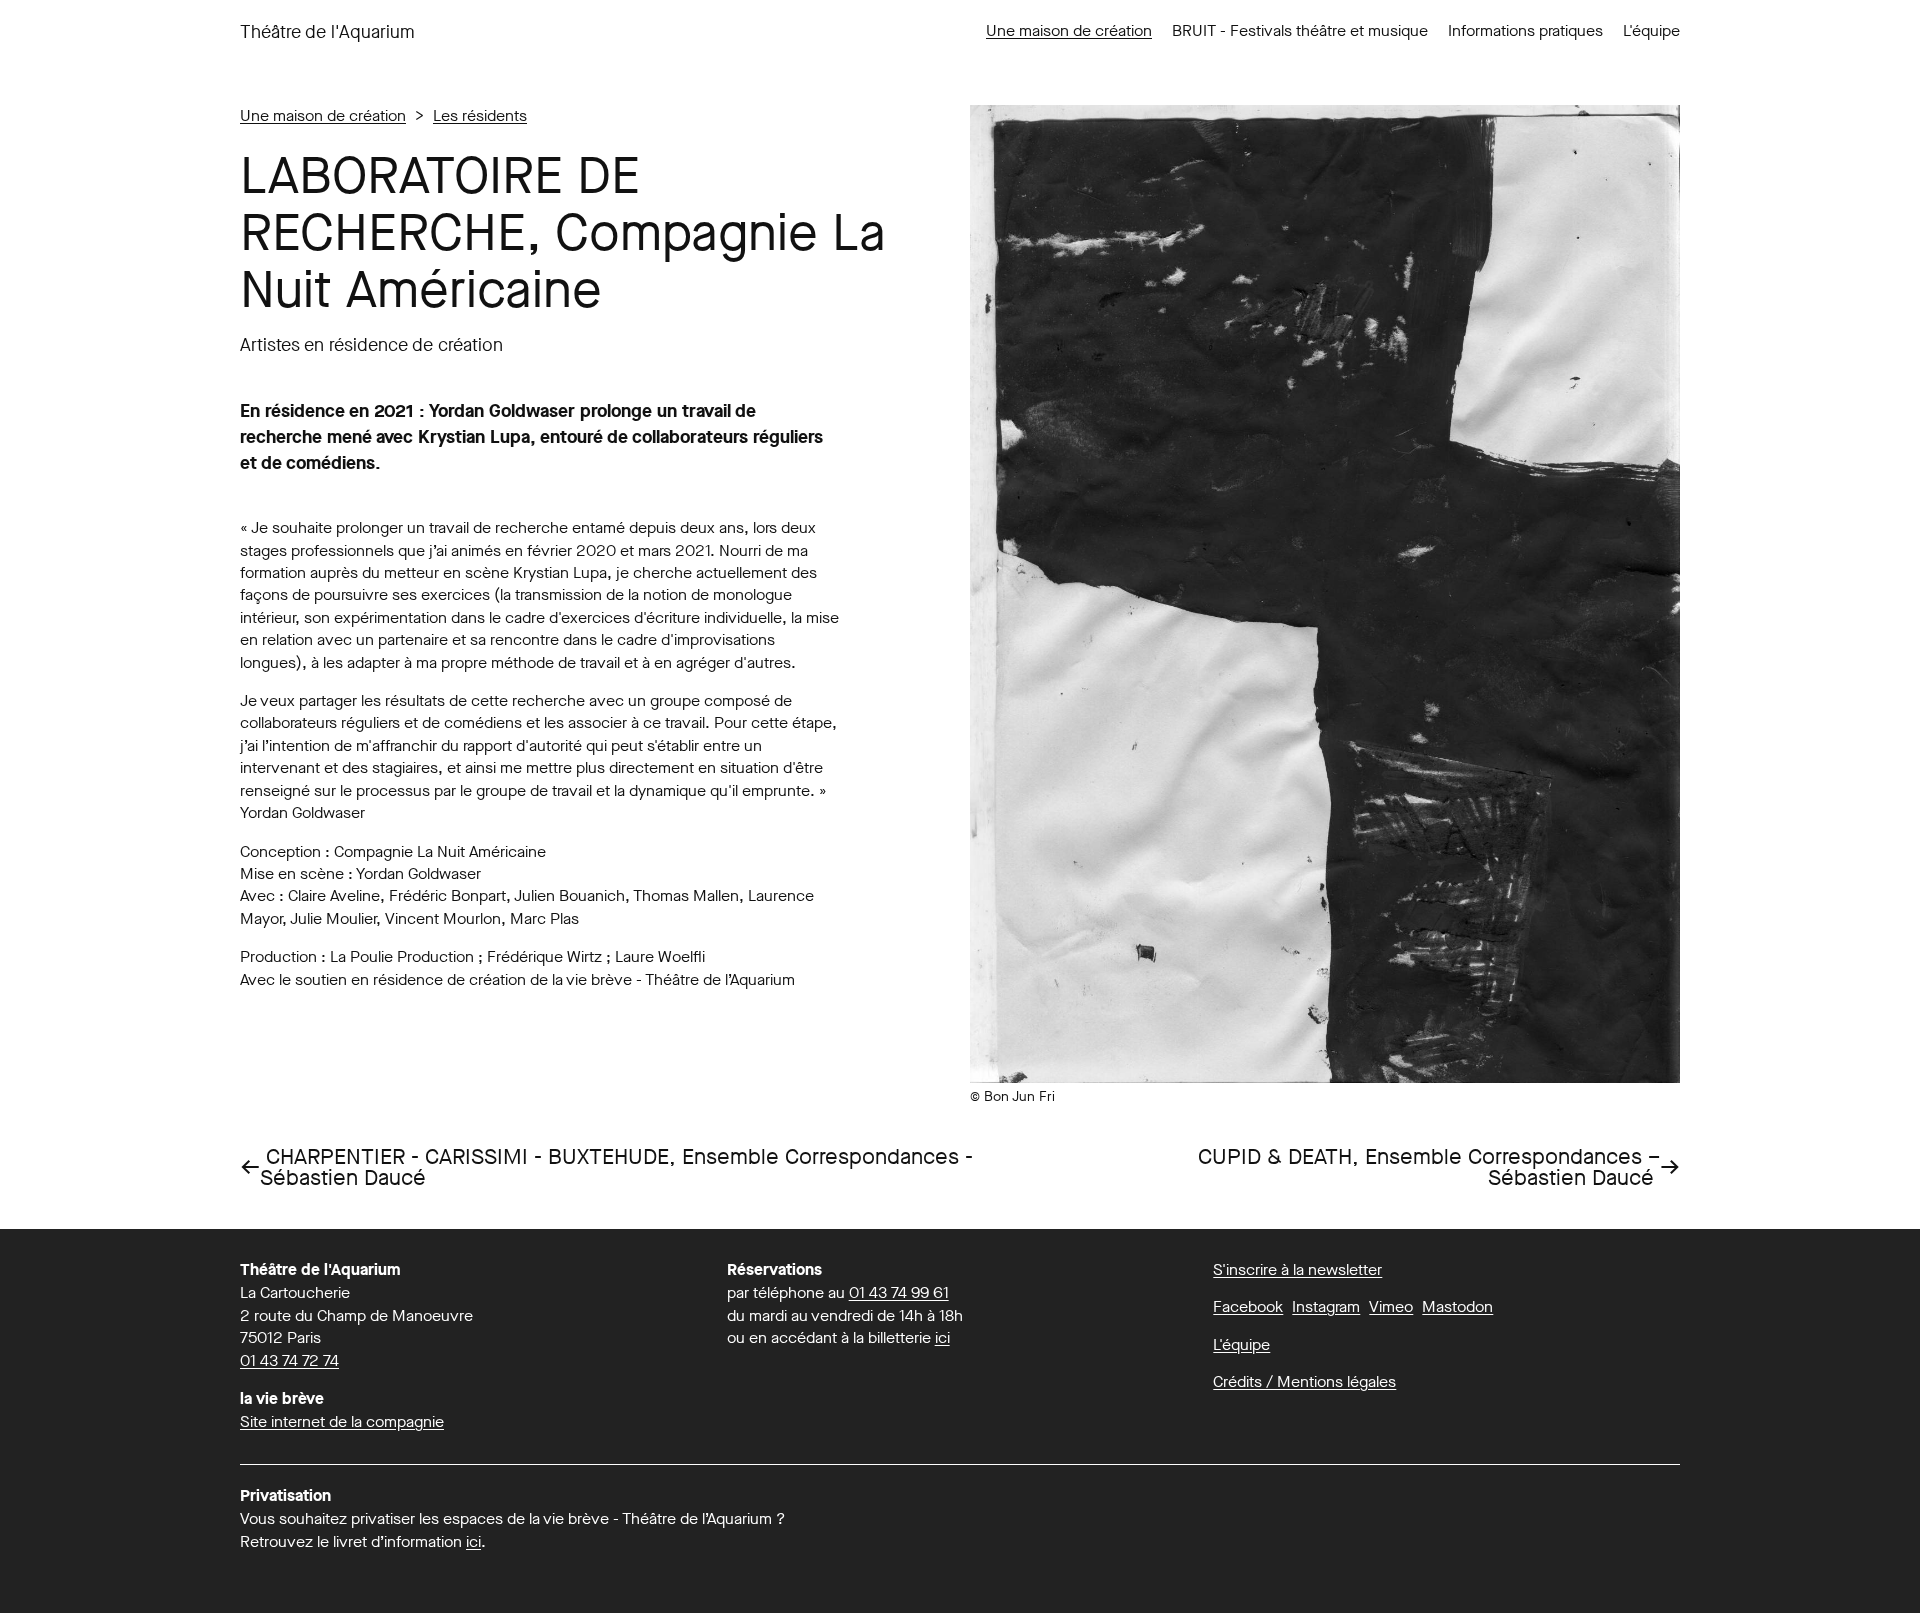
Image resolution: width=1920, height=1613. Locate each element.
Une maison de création (1069, 30)
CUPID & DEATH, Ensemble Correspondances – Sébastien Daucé (1439, 1167)
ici (942, 1337)
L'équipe (1651, 30)
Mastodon (1457, 1306)
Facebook (1248, 1306)
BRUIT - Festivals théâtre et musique (1300, 30)
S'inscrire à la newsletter (1297, 1269)
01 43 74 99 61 (899, 1292)
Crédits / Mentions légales (1304, 1381)
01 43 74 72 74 (289, 1360)
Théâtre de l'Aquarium (327, 32)
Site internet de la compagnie (342, 1421)
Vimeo (1391, 1306)
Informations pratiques (1525, 30)
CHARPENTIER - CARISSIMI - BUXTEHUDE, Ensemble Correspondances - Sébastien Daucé (606, 1167)
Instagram (1326, 1306)
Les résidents (480, 115)
